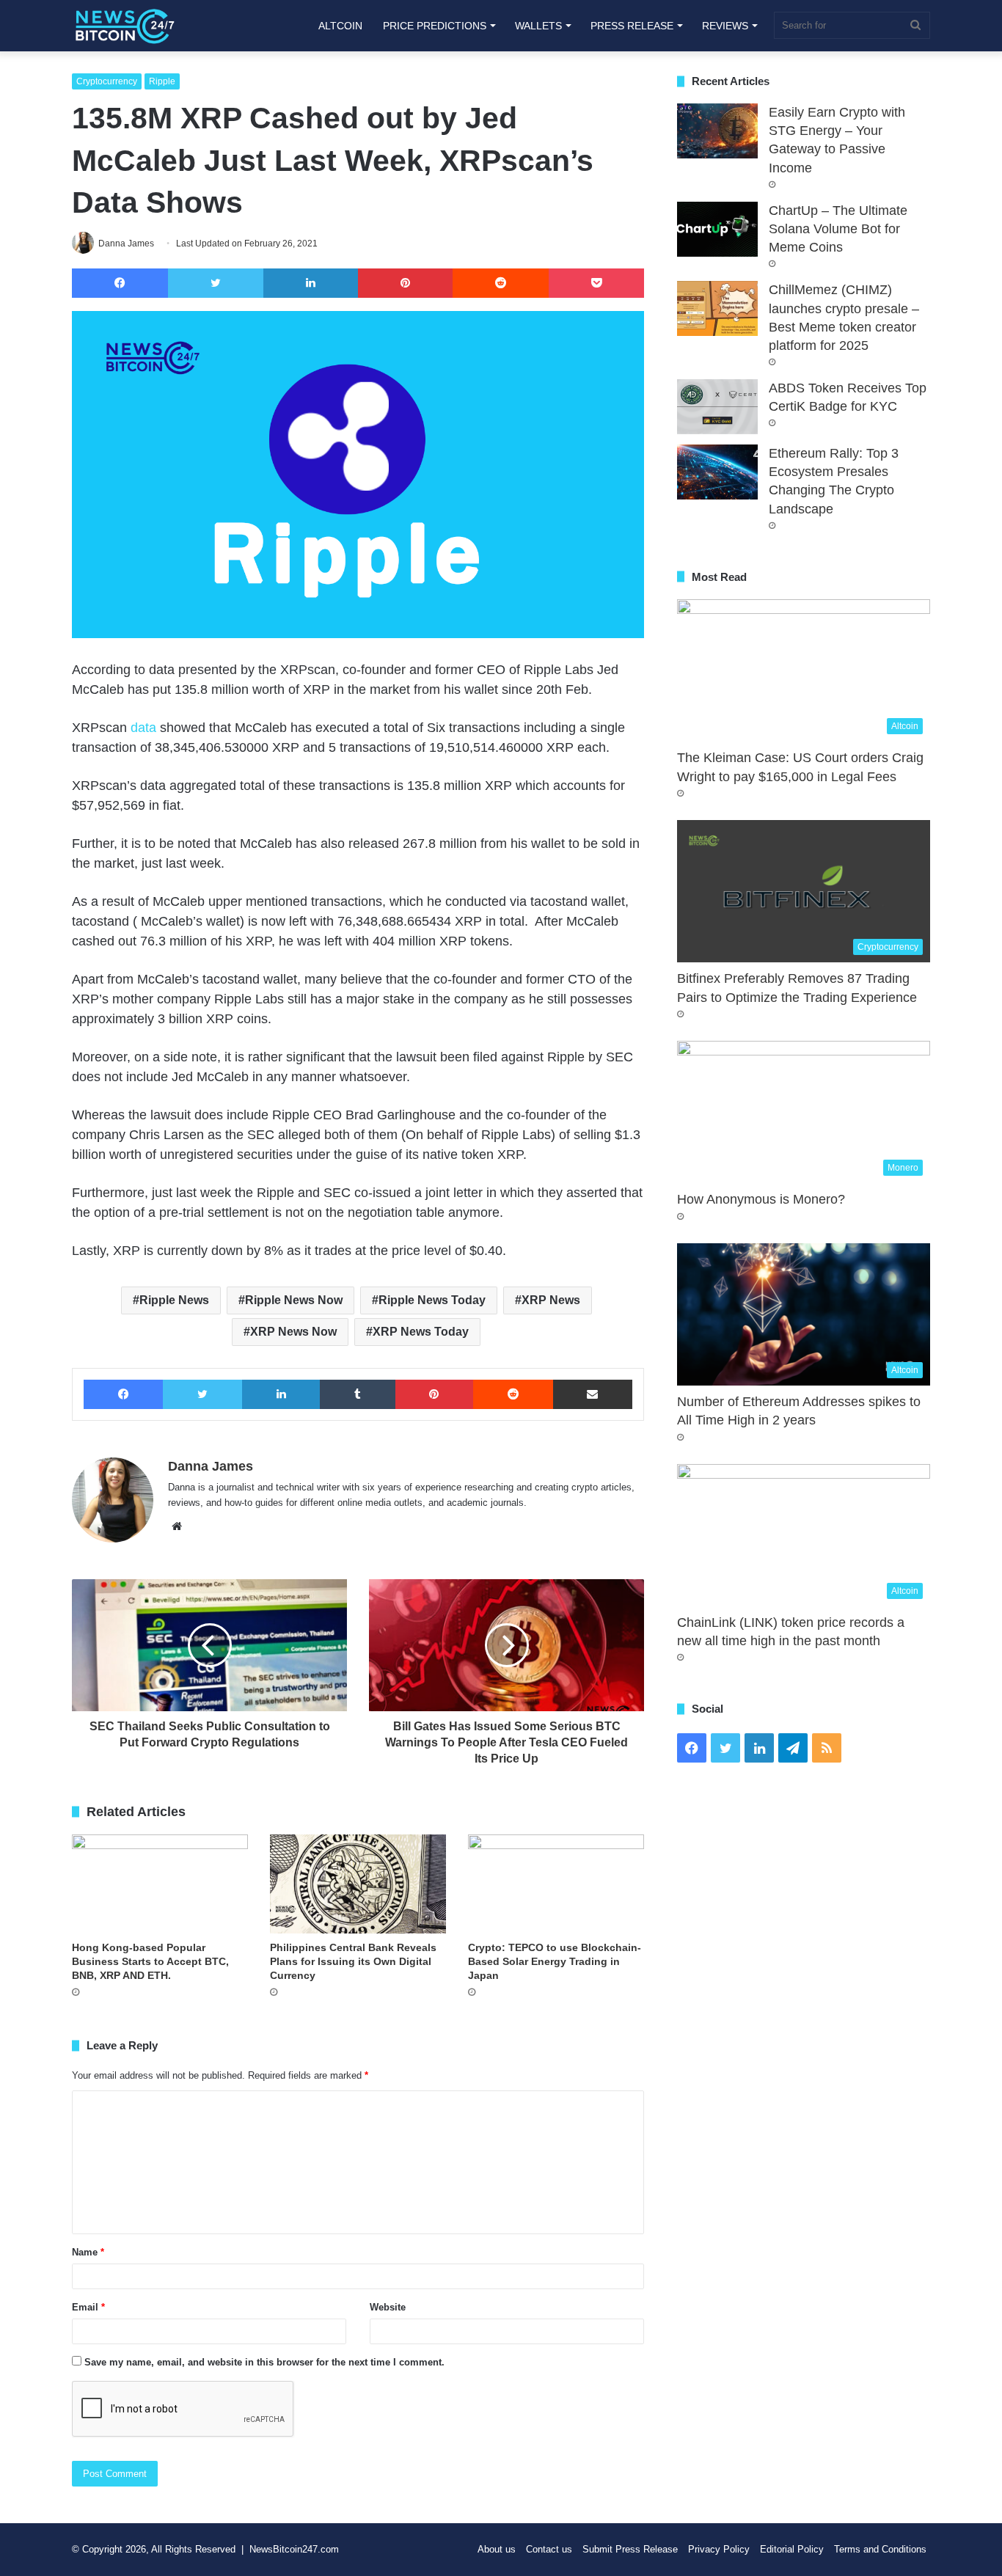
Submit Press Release (630, 2549)
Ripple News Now (294, 1300)
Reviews (725, 26)
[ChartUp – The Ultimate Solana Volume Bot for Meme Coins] (717, 229)
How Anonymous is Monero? (761, 1199)
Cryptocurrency (107, 81)
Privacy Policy (719, 2549)
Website (388, 2307)
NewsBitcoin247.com (294, 2549)
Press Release (632, 26)
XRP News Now (293, 1332)
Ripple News (174, 1300)
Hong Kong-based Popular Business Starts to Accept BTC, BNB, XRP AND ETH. (150, 1961)
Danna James (211, 1466)
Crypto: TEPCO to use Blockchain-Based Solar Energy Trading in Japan (555, 1961)
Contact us (549, 2549)
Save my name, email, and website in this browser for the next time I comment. (264, 2362)
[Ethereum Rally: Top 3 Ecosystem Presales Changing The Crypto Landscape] (717, 472)
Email (88, 2307)
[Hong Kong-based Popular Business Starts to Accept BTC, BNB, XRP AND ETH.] (160, 1884)
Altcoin (340, 26)
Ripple (162, 81)
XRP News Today (421, 1332)
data (143, 728)
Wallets (538, 26)
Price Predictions (435, 26)
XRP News (551, 1300)
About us (497, 2549)
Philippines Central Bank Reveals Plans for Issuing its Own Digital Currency (353, 1961)
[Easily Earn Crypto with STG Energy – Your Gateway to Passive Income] (717, 131)
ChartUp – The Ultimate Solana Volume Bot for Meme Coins (838, 229)
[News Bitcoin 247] (125, 26)
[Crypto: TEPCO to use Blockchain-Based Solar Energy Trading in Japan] (556, 1884)
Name (88, 2252)
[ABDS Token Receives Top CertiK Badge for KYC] (717, 407)
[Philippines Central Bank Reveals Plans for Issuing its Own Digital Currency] (358, 1884)
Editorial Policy (792, 2549)
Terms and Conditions (880, 2549)
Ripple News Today (432, 1300)
